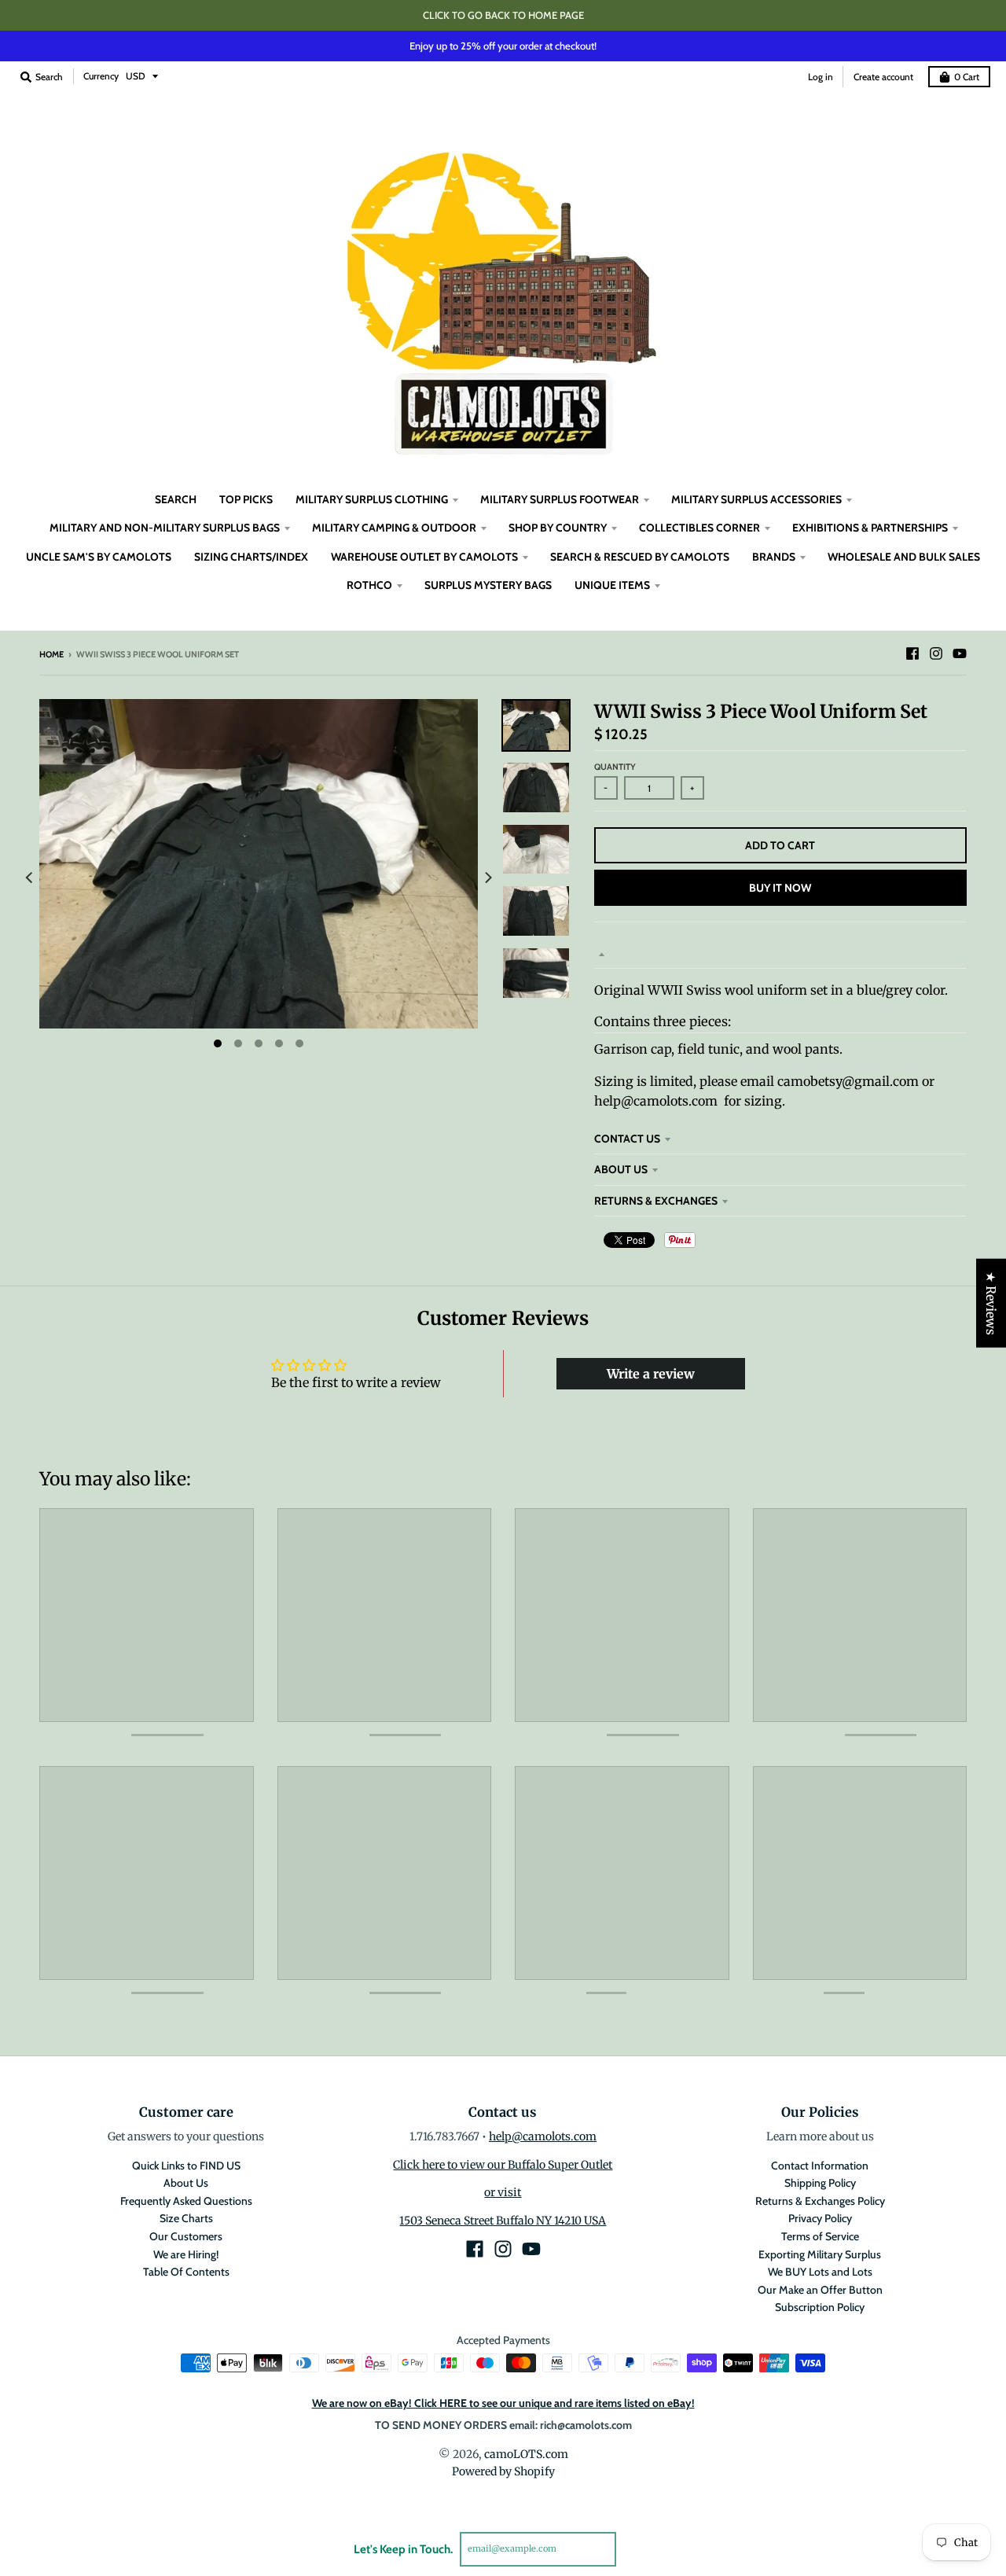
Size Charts (186, 2218)
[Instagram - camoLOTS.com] (936, 653)
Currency (101, 76)
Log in (821, 77)
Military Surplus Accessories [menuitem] (756, 499)
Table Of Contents (186, 2272)
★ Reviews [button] (991, 1303)
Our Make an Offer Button (820, 2290)
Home (51, 654)
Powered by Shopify (503, 2471)
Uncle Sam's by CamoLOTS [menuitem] (99, 557)
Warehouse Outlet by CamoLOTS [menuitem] (424, 557)
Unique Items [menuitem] (612, 585)
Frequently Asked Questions (186, 2201)
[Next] (487, 878)
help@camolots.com (543, 2136)
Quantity (615, 767)
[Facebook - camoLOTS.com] (912, 653)
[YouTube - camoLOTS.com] (960, 653)
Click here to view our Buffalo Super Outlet (503, 2165)
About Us (621, 1169)
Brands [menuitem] (774, 557)
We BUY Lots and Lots (820, 2272)
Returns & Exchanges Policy (820, 2201)
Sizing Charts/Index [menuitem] (251, 557)
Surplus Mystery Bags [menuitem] (488, 585)
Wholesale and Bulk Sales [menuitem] (904, 557)
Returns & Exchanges (656, 1201)
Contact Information (820, 2166)
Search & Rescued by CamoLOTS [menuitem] (640, 557)
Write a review (651, 1374)
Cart (967, 77)
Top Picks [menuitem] (246, 499)
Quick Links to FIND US (186, 2166)
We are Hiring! (186, 2254)
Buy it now (780, 888)
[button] (288, 2429)
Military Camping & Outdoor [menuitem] (394, 528)
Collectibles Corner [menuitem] (699, 528)
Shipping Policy (820, 2183)
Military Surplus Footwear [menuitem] (560, 499)
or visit (503, 2192)
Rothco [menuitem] (369, 585)
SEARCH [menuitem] (176, 499)
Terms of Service (820, 2236)
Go (635, 2548)
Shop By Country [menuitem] (558, 528)
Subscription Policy (820, 2307)
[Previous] (30, 878)
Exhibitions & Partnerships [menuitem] (870, 528)
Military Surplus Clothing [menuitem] (372, 499)
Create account (883, 77)
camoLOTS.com (526, 2454)
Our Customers (186, 2236)
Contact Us (627, 1139)
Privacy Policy (820, 2218)
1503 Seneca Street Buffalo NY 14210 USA (503, 2221)
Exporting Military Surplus (820, 2254)
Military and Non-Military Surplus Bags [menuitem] (165, 528)
